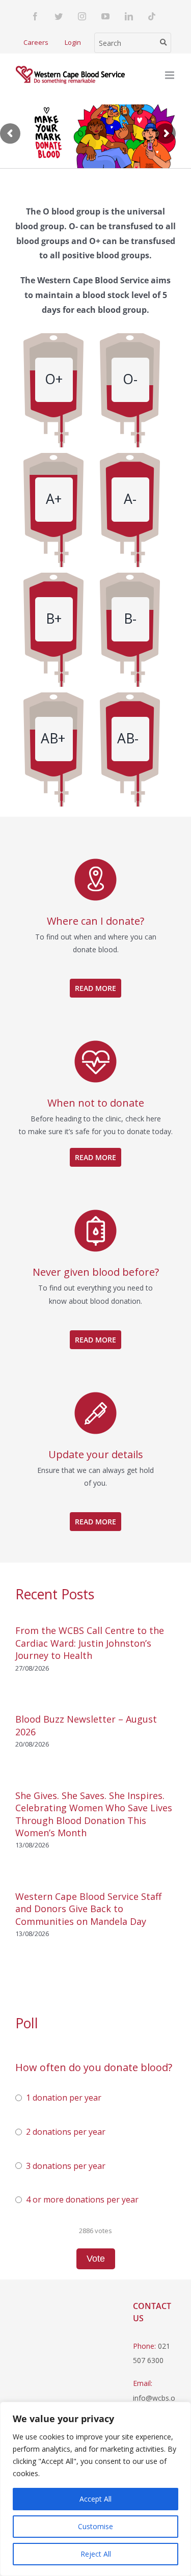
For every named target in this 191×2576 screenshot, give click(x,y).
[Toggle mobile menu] (170, 75)
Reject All (96, 2554)
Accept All (95, 2499)
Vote (96, 2259)
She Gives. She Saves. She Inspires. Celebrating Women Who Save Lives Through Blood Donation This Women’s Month (94, 1814)
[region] (95, 2489)
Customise (95, 2526)
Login (73, 42)
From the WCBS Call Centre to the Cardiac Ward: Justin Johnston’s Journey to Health (90, 1643)
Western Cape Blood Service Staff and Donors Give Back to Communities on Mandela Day (88, 1909)
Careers (36, 42)
